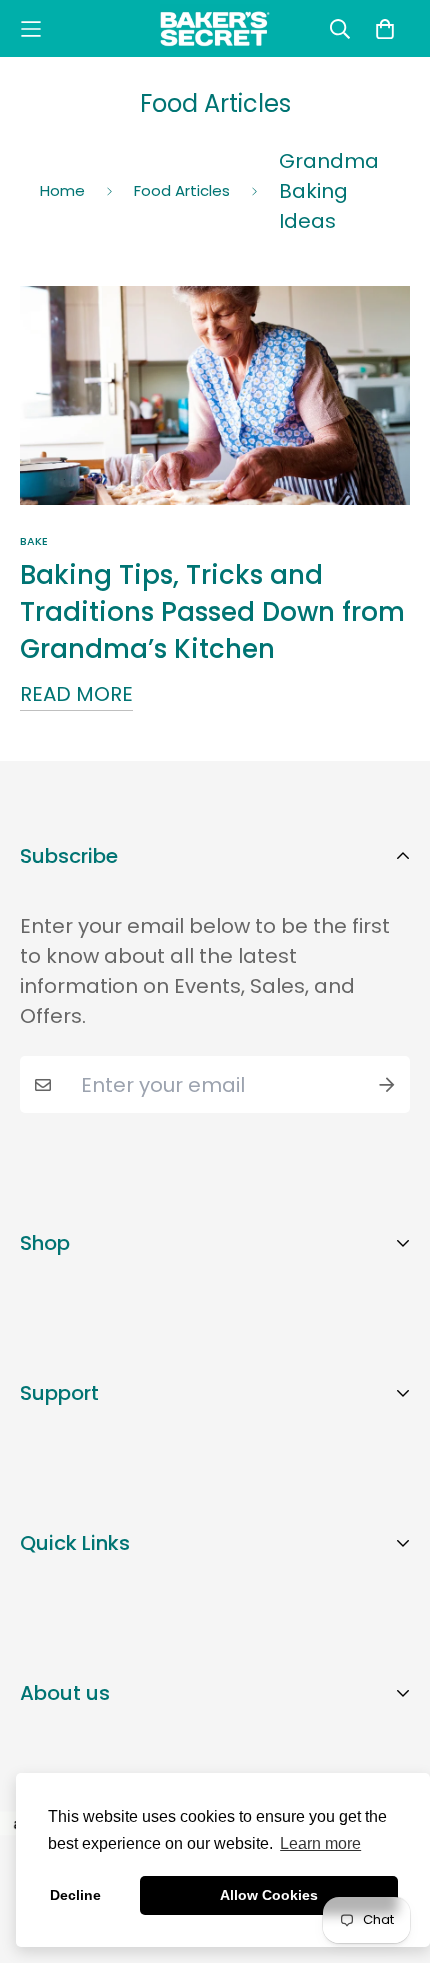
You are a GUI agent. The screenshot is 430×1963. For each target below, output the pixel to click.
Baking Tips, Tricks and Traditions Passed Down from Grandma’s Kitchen (212, 612)
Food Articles (182, 190)
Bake (34, 541)
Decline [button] (75, 1895)
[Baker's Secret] (215, 28)
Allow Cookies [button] (269, 1895)
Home (62, 190)
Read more (76, 694)
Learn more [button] (320, 1843)
